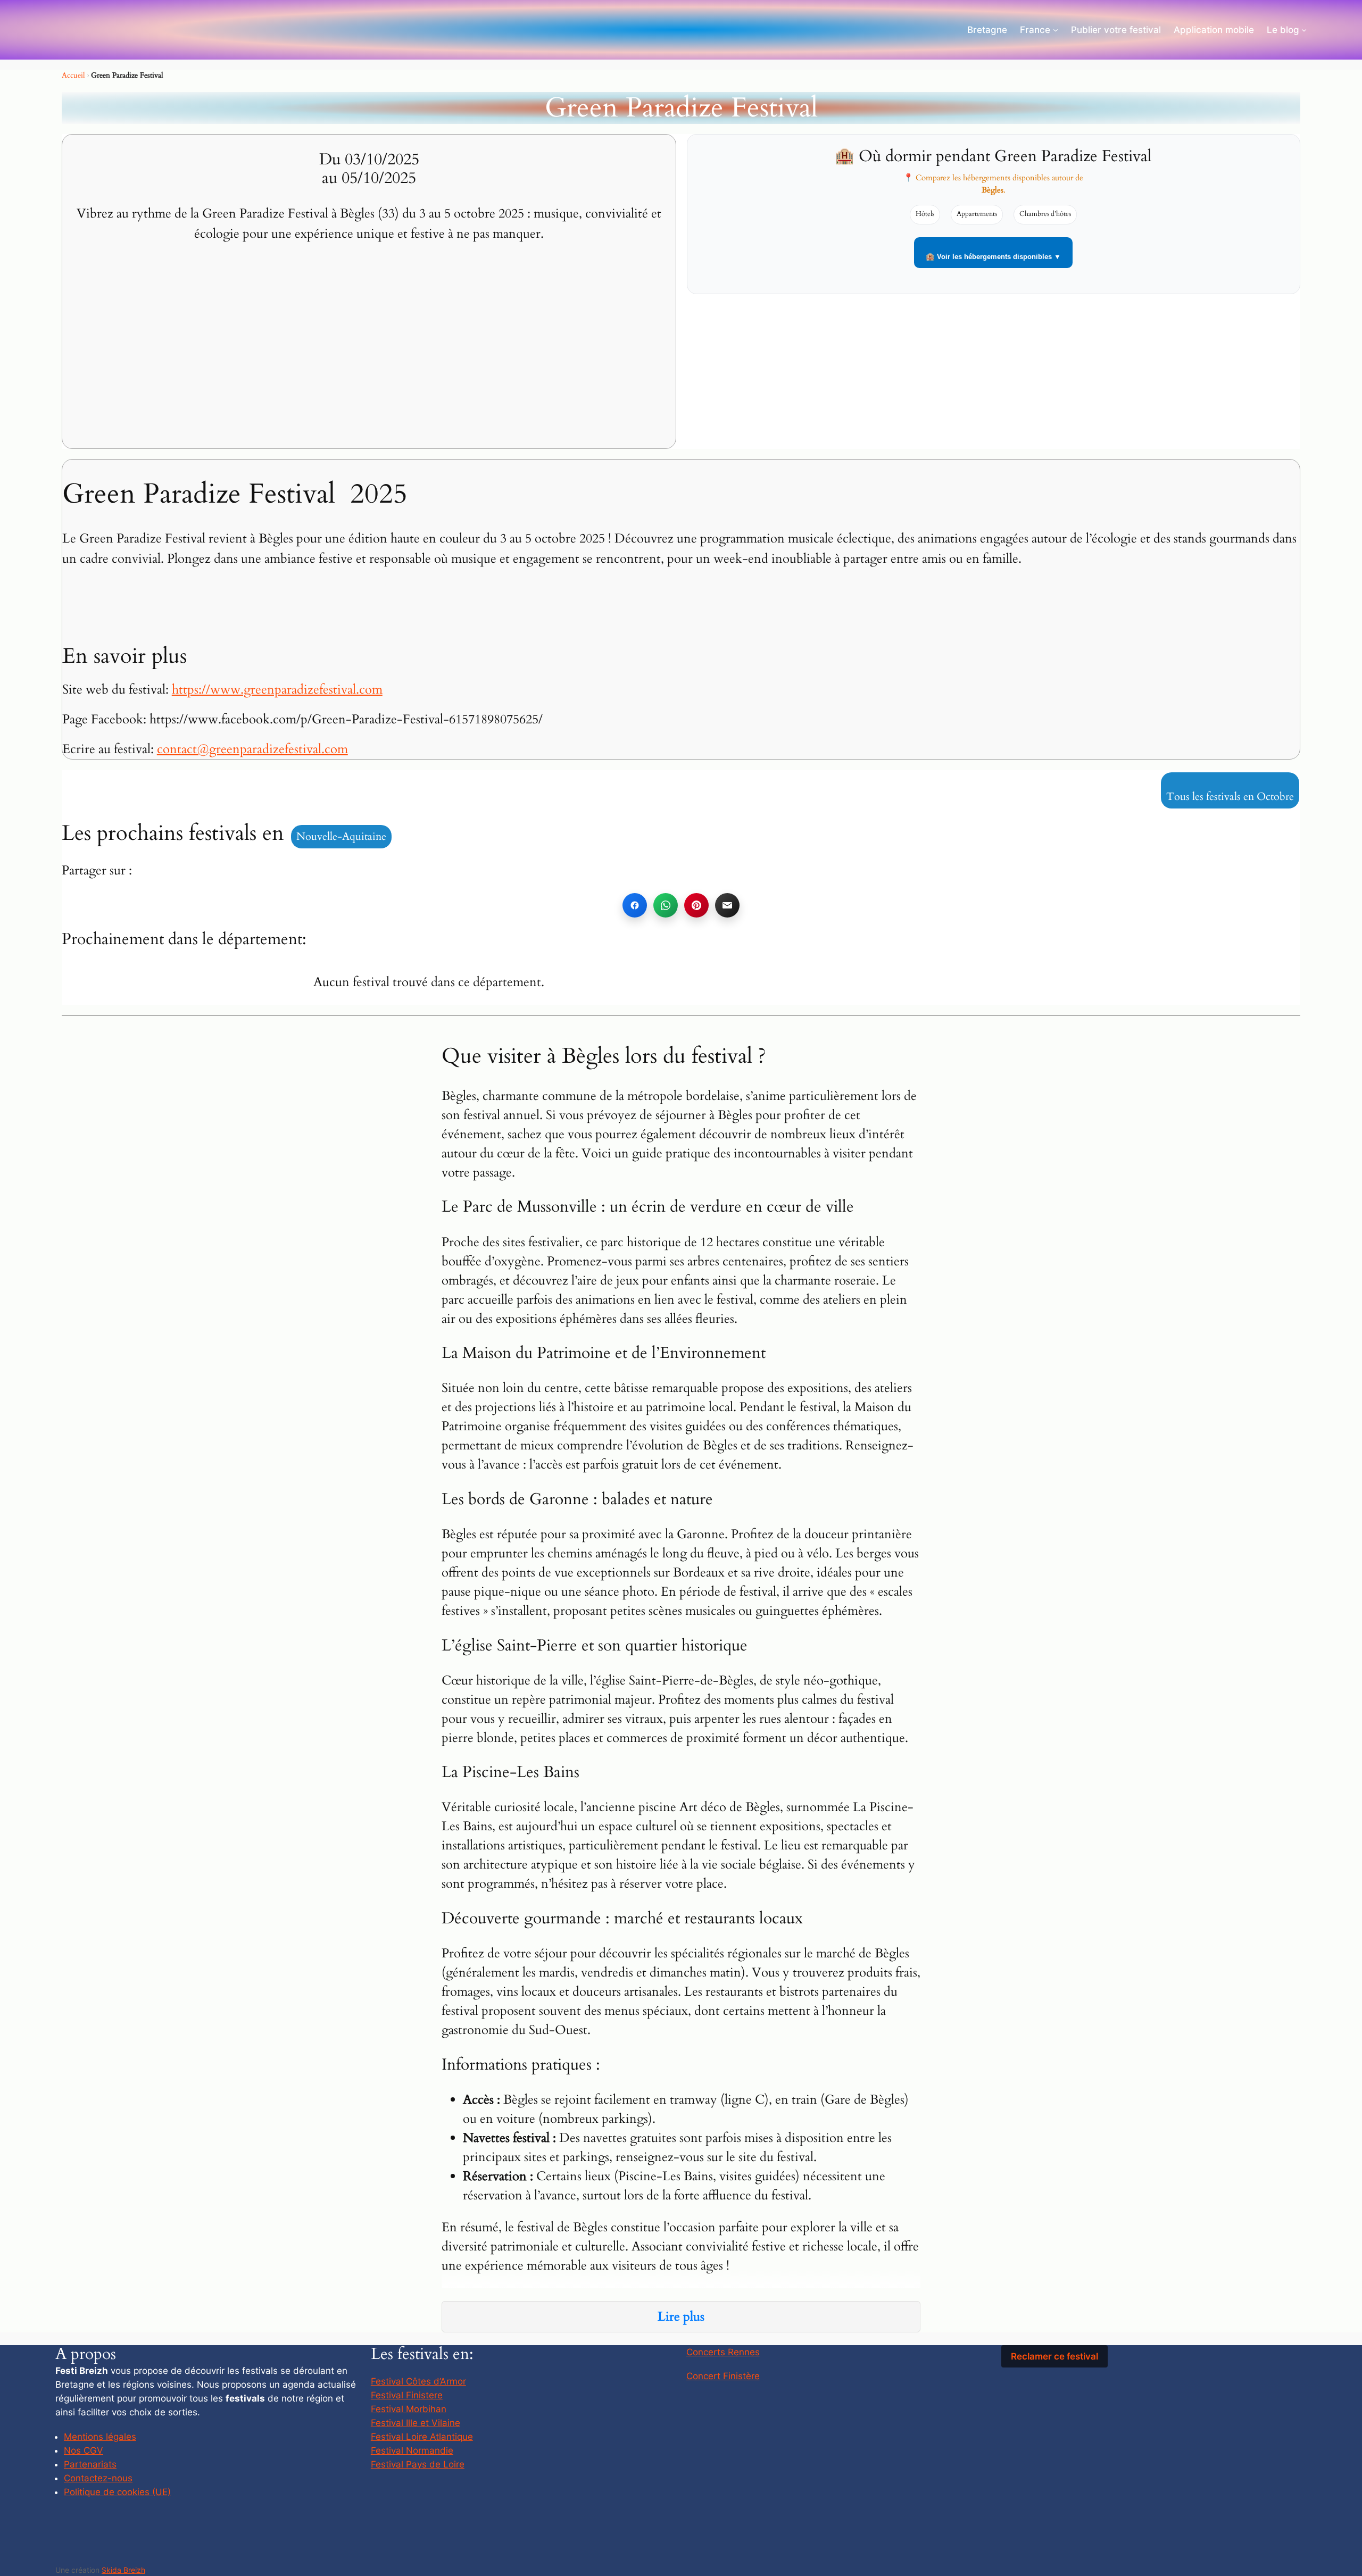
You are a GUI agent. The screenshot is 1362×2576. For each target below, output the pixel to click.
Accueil (73, 75)
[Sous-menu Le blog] (1304, 30)
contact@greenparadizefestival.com (252, 749)
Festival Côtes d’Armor (418, 2381)
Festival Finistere (407, 2395)
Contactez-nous (98, 2478)
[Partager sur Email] (727, 905)
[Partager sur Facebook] (635, 905)
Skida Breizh (123, 2570)
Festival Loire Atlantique (422, 2437)
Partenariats (90, 2464)
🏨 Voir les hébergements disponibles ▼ (993, 257)
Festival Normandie (412, 2450)
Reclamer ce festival (1054, 2356)
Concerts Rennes (723, 2352)
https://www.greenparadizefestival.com (277, 690)
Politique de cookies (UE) (117, 2492)
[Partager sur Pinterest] (696, 905)
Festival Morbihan (409, 2409)
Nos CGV (84, 2450)
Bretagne (987, 30)
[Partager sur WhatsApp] (666, 905)
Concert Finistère (723, 2376)
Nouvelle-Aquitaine (341, 836)
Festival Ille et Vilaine (416, 2423)
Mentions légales (100, 2437)
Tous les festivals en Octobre (1230, 797)
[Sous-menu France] (1056, 30)
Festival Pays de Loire (418, 2464)
